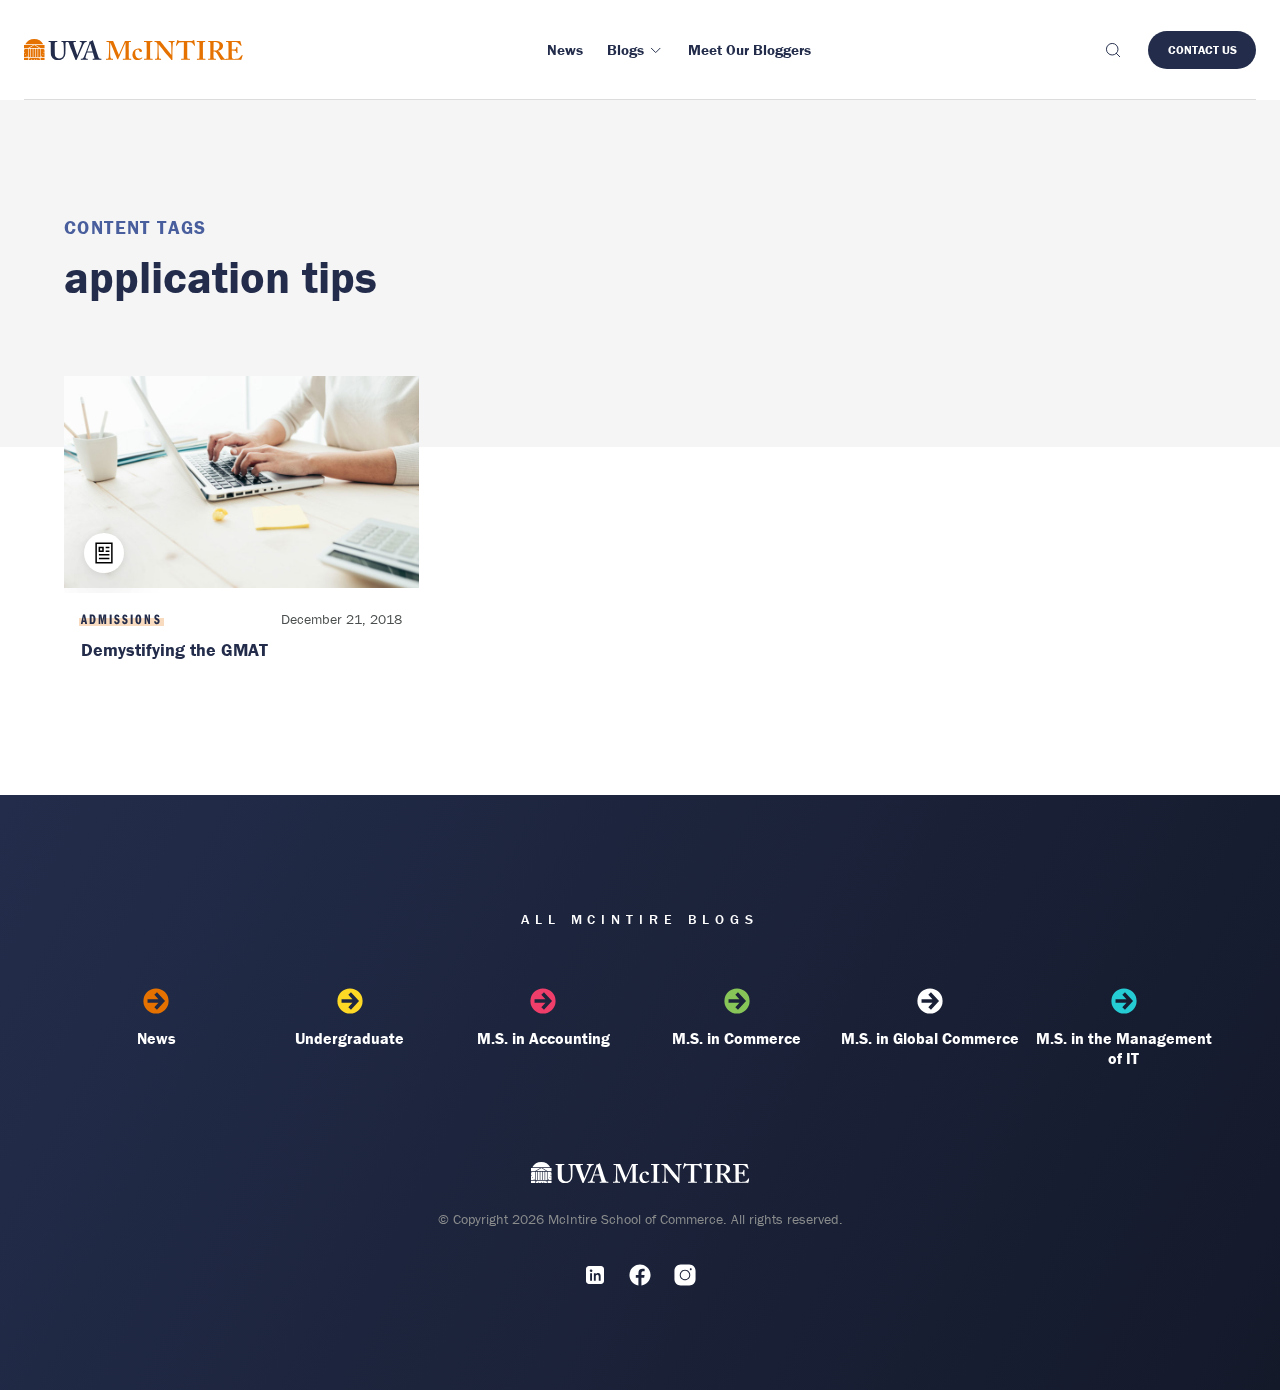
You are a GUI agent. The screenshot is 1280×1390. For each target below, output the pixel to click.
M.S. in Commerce (736, 1038)
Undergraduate (349, 1038)
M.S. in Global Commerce (930, 1038)
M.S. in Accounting (543, 1038)
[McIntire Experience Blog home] (133, 49)
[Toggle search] (1112, 50)
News (156, 1038)
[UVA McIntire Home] (640, 1176)
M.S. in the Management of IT (1124, 1048)
